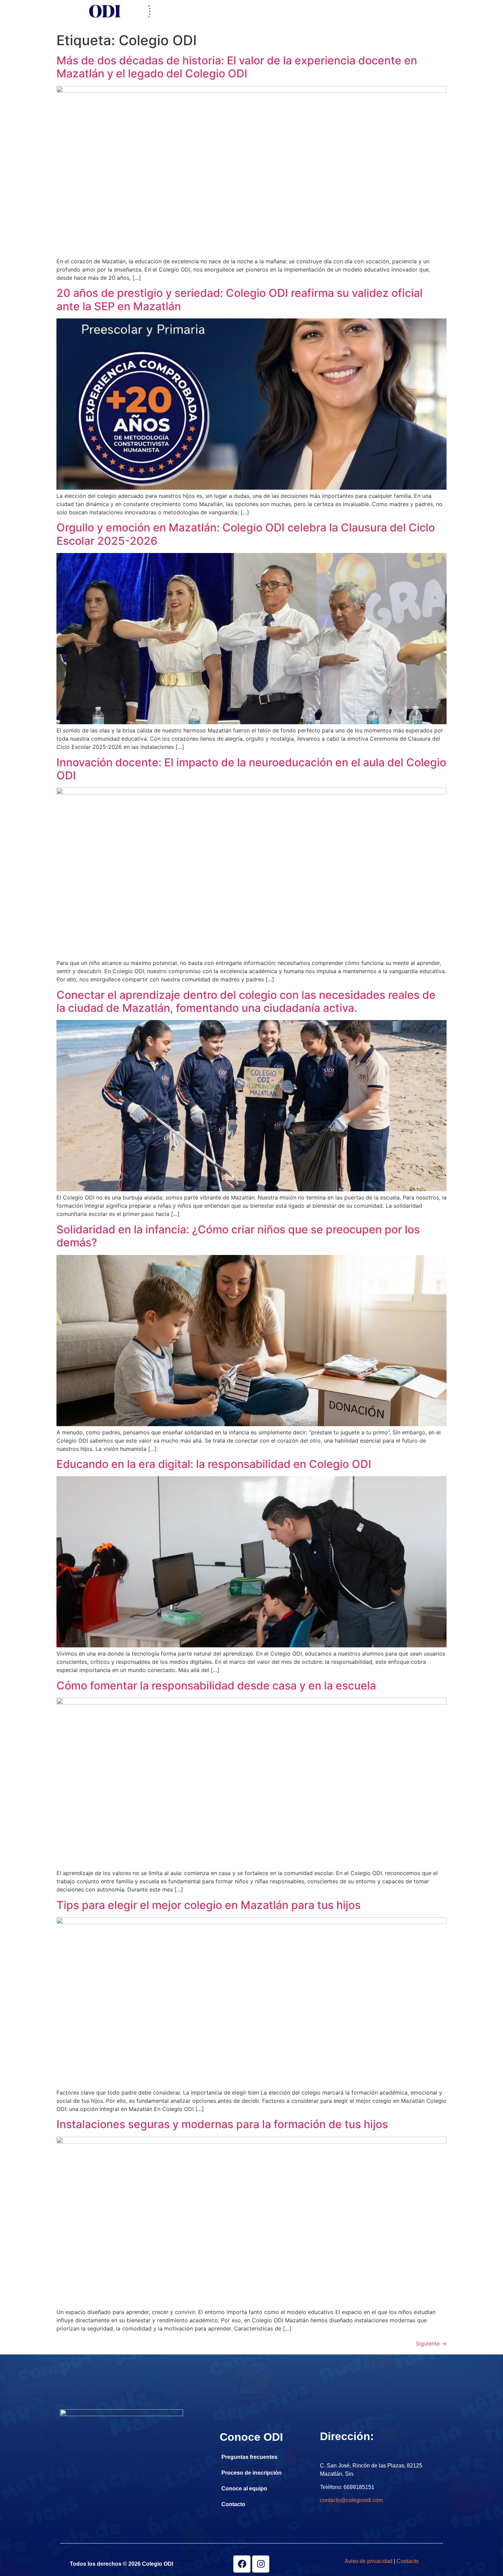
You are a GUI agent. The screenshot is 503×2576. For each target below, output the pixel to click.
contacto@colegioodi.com (351, 2500)
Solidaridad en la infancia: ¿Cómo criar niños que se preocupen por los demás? (238, 1236)
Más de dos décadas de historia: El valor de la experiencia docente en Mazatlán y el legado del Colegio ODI (237, 67)
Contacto (378, 11)
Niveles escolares (274, 11)
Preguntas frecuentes (249, 2457)
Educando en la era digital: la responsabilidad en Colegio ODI (214, 1464)
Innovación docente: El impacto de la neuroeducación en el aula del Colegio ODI (251, 769)
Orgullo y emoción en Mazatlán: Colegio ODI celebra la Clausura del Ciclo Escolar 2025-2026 (246, 534)
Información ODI (332, 11)
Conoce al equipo (244, 2489)
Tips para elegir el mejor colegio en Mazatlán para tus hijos (209, 1905)
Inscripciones (220, 11)
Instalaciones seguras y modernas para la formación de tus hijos (222, 2124)
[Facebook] (242, 2564)
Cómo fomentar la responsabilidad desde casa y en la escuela (216, 1686)
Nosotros (176, 11)
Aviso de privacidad (369, 2561)
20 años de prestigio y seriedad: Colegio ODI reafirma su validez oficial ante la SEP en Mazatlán (240, 299)
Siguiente (431, 2343)
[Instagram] (261, 2564)
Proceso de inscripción (251, 2473)
